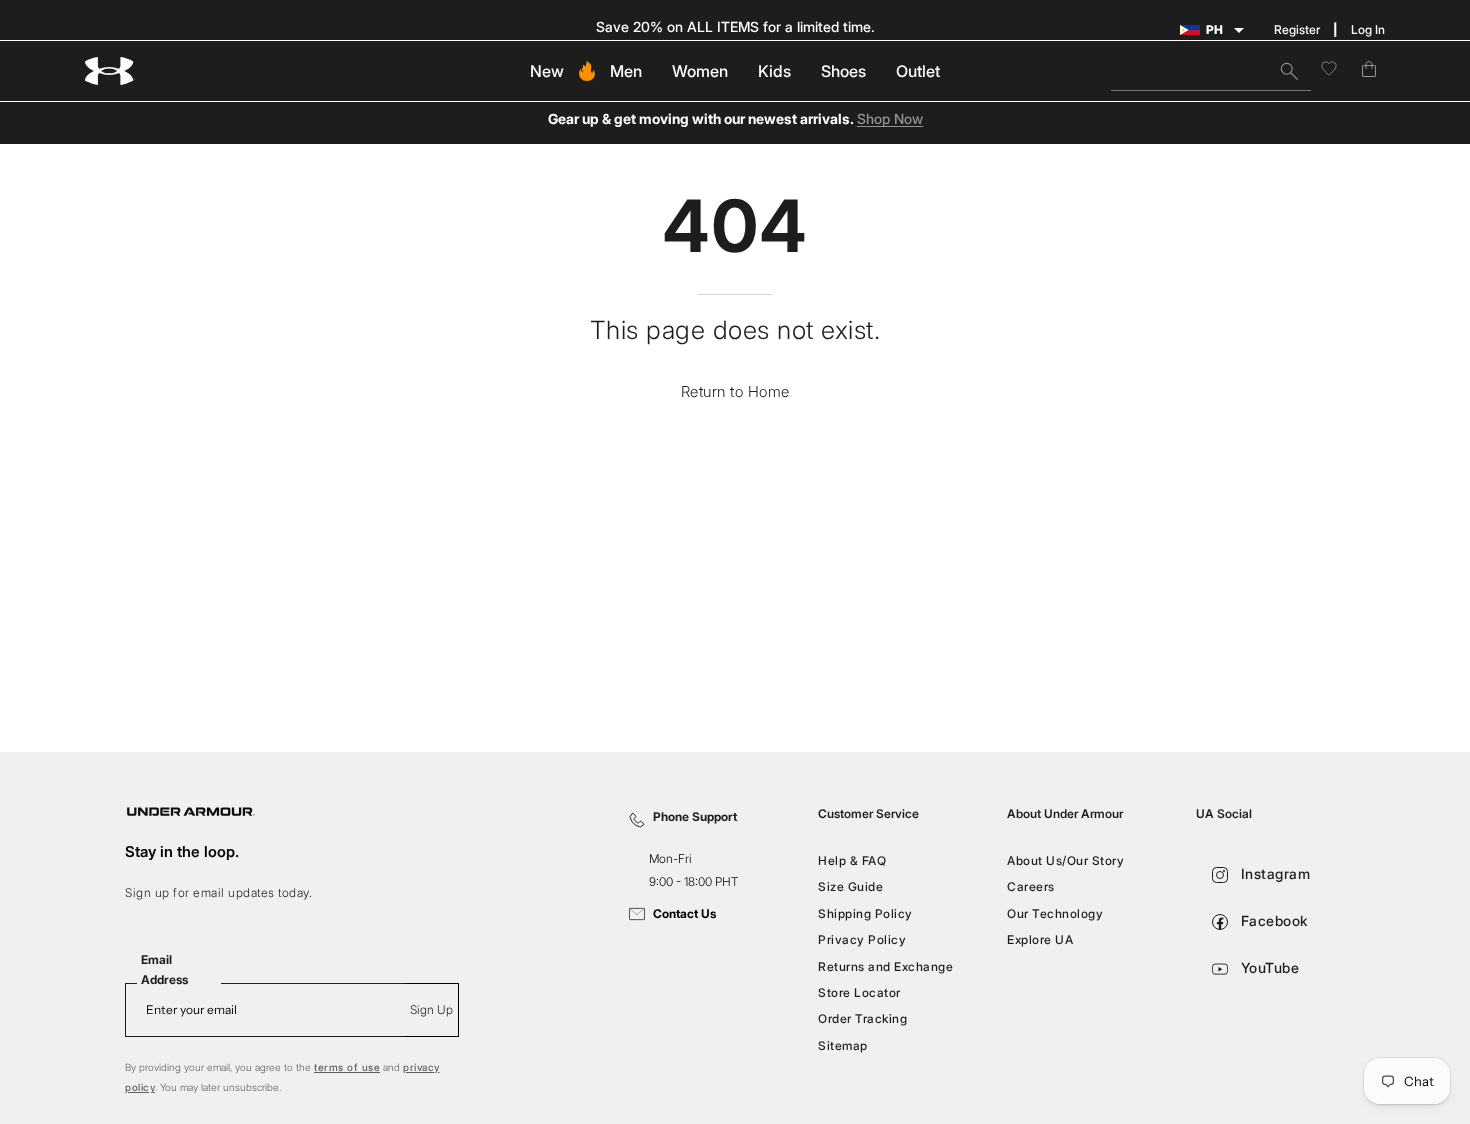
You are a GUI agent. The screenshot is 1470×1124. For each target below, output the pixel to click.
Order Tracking (862, 1018)
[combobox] (1211, 71)
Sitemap (843, 1044)
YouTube (1267, 967)
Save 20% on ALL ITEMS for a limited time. (735, 26)
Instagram (1273, 873)
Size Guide (850, 886)
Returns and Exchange (885, 965)
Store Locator (859, 992)
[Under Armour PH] (110, 71)
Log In (1368, 29)
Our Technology (1055, 913)
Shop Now (890, 119)
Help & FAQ (852, 860)
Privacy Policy (862, 939)
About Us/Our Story (1065, 860)
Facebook (1272, 920)
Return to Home (735, 391)
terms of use (347, 1067)
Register (1297, 29)
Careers (1031, 886)
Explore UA (1040, 939)
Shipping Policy (865, 913)
